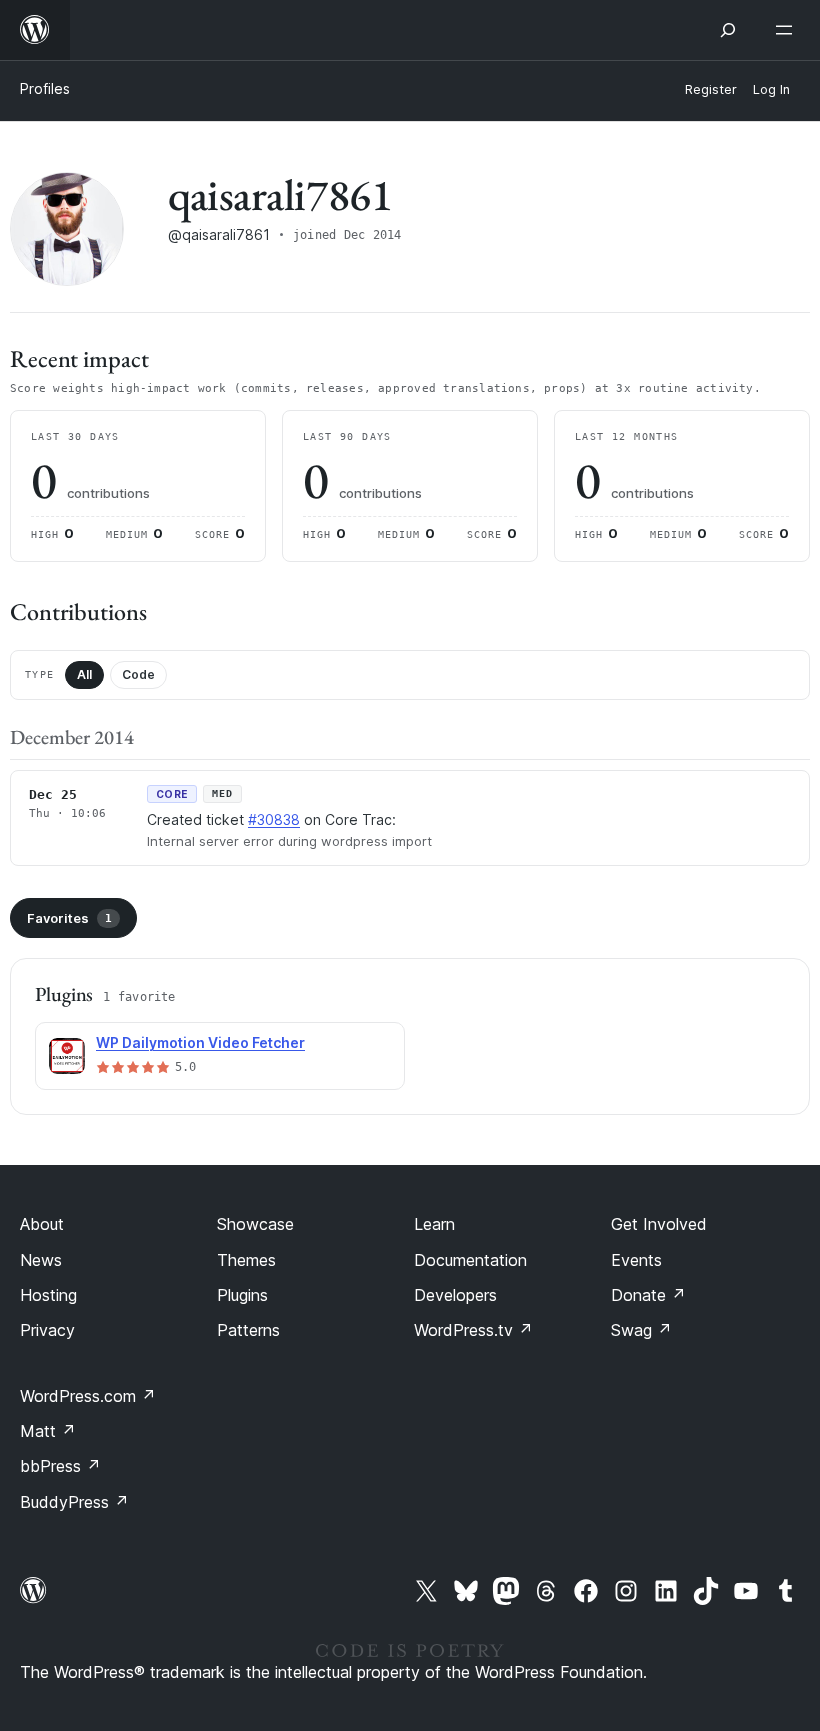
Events (636, 1260)
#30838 (274, 819)
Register (711, 89)
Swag (641, 1330)
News (41, 1260)
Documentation (470, 1260)
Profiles (45, 88)
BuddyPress (74, 1502)
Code (138, 674)
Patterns (248, 1330)
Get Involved (659, 1224)
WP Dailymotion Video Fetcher (200, 1042)
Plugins (242, 1295)
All (84, 674)
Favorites (69, 918)
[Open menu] (788, 30)
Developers (455, 1295)
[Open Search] (728, 30)
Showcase (255, 1224)
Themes (246, 1260)
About (42, 1224)
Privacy (47, 1330)
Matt (48, 1431)
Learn (434, 1224)
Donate (648, 1295)
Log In (771, 89)
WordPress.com (88, 1396)
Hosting (48, 1295)
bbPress (60, 1466)
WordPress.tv (473, 1330)
